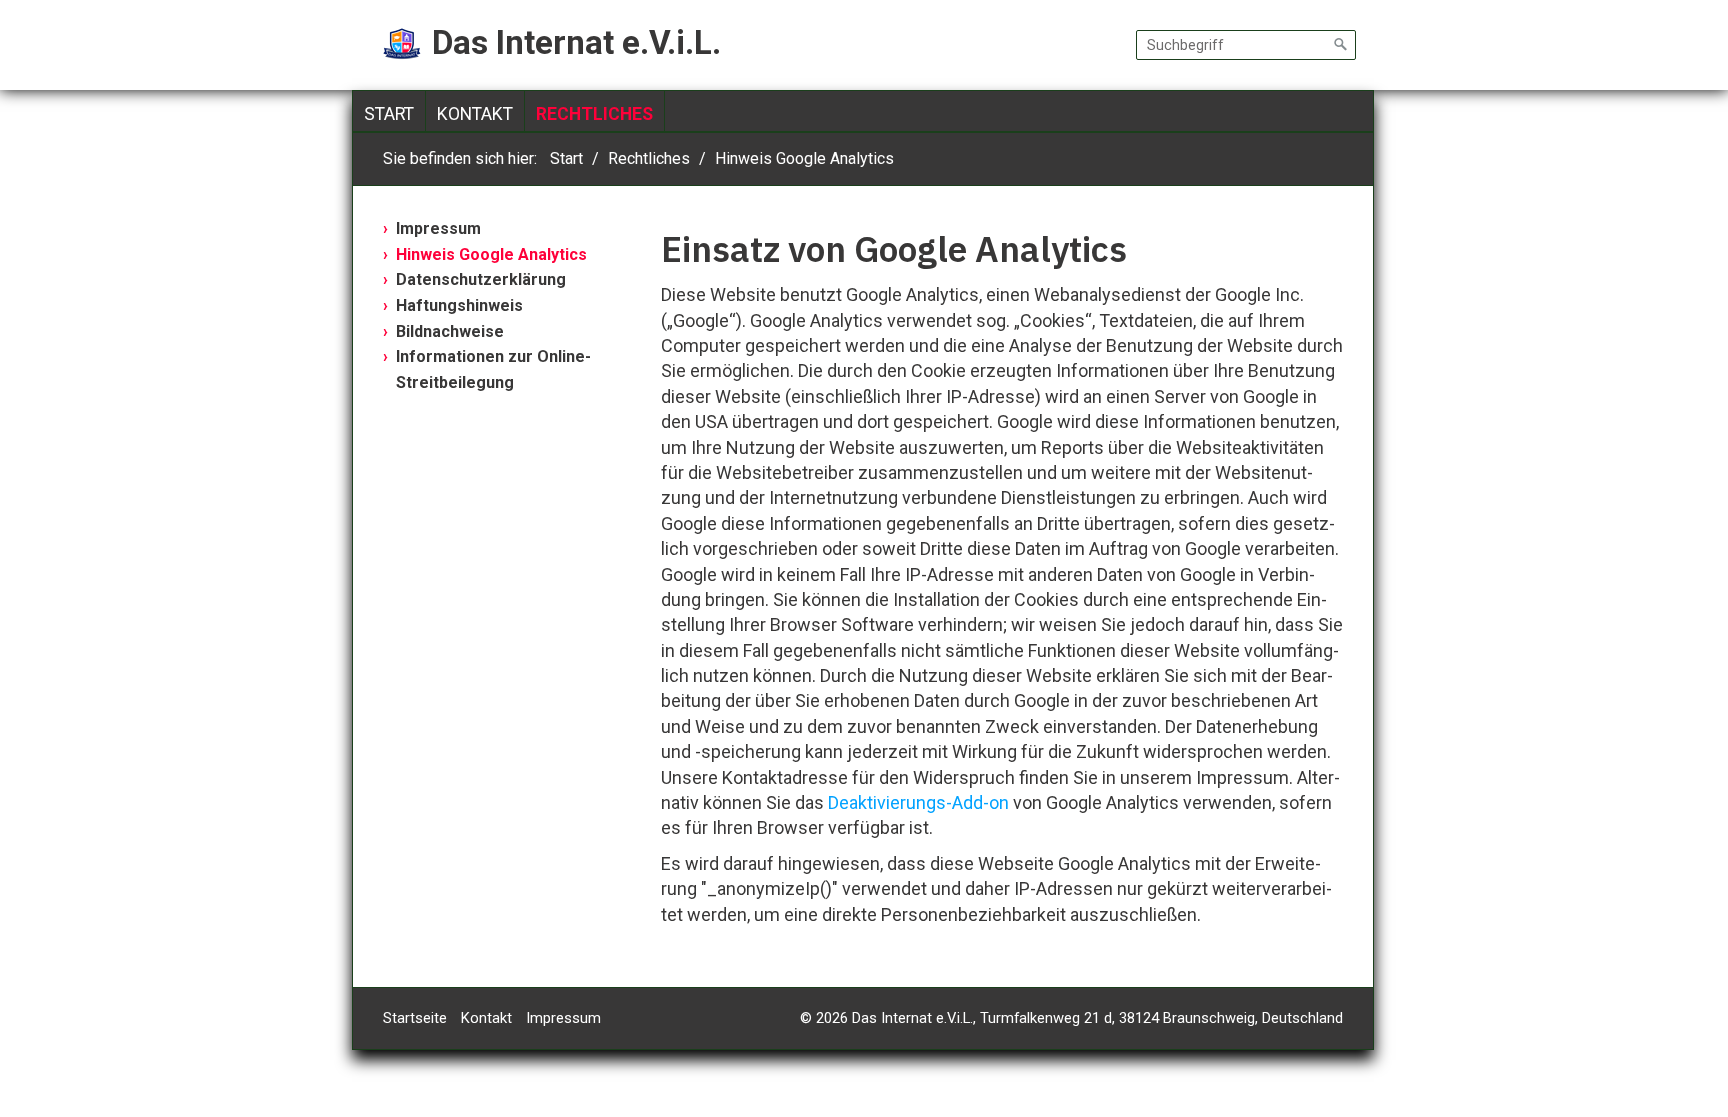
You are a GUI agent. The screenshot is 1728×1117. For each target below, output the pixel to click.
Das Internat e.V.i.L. (576, 42)
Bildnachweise (450, 331)
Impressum (438, 228)
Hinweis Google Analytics (491, 254)
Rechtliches (594, 114)
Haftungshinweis (459, 305)
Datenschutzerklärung (481, 279)
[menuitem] (389, 114)
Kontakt (475, 114)
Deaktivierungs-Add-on (918, 802)
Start (389, 114)
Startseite (415, 1018)
